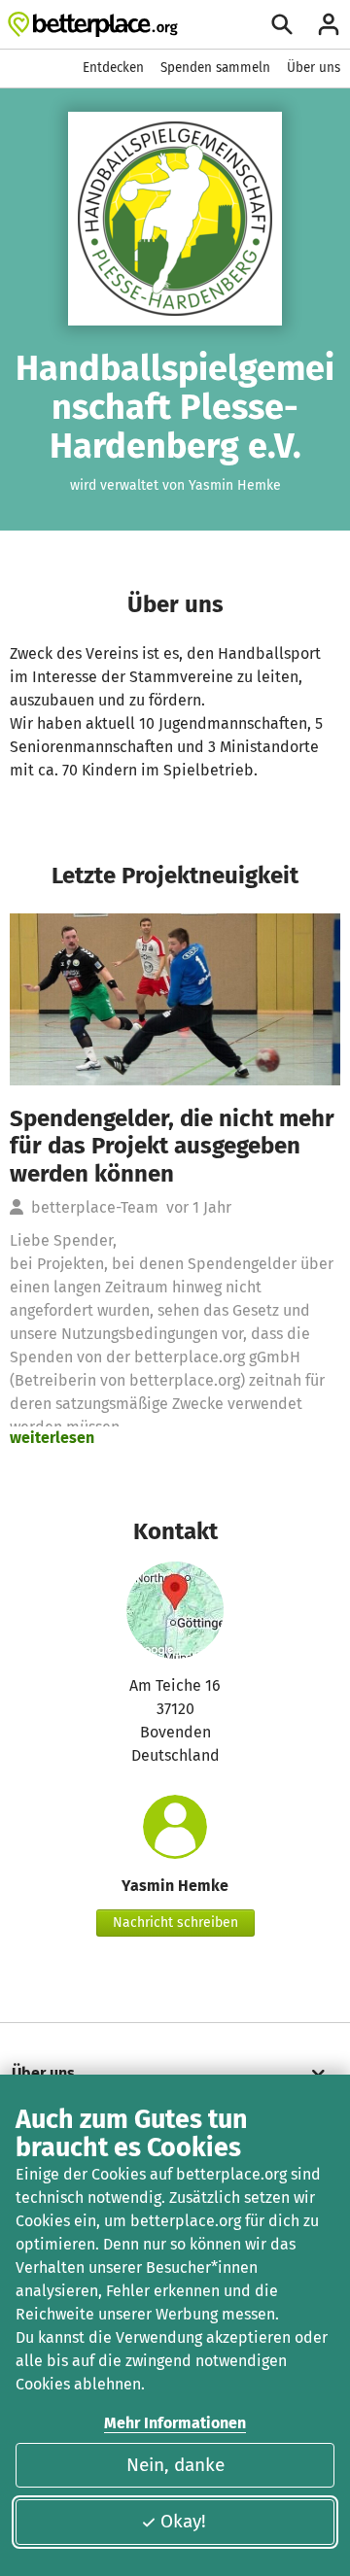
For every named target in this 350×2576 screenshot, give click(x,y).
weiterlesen (52, 1438)
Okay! (183, 2521)
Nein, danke (175, 2465)
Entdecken (113, 68)
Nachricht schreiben (175, 1923)
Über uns (314, 68)
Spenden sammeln (215, 68)
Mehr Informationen (175, 2423)
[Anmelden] (329, 24)
